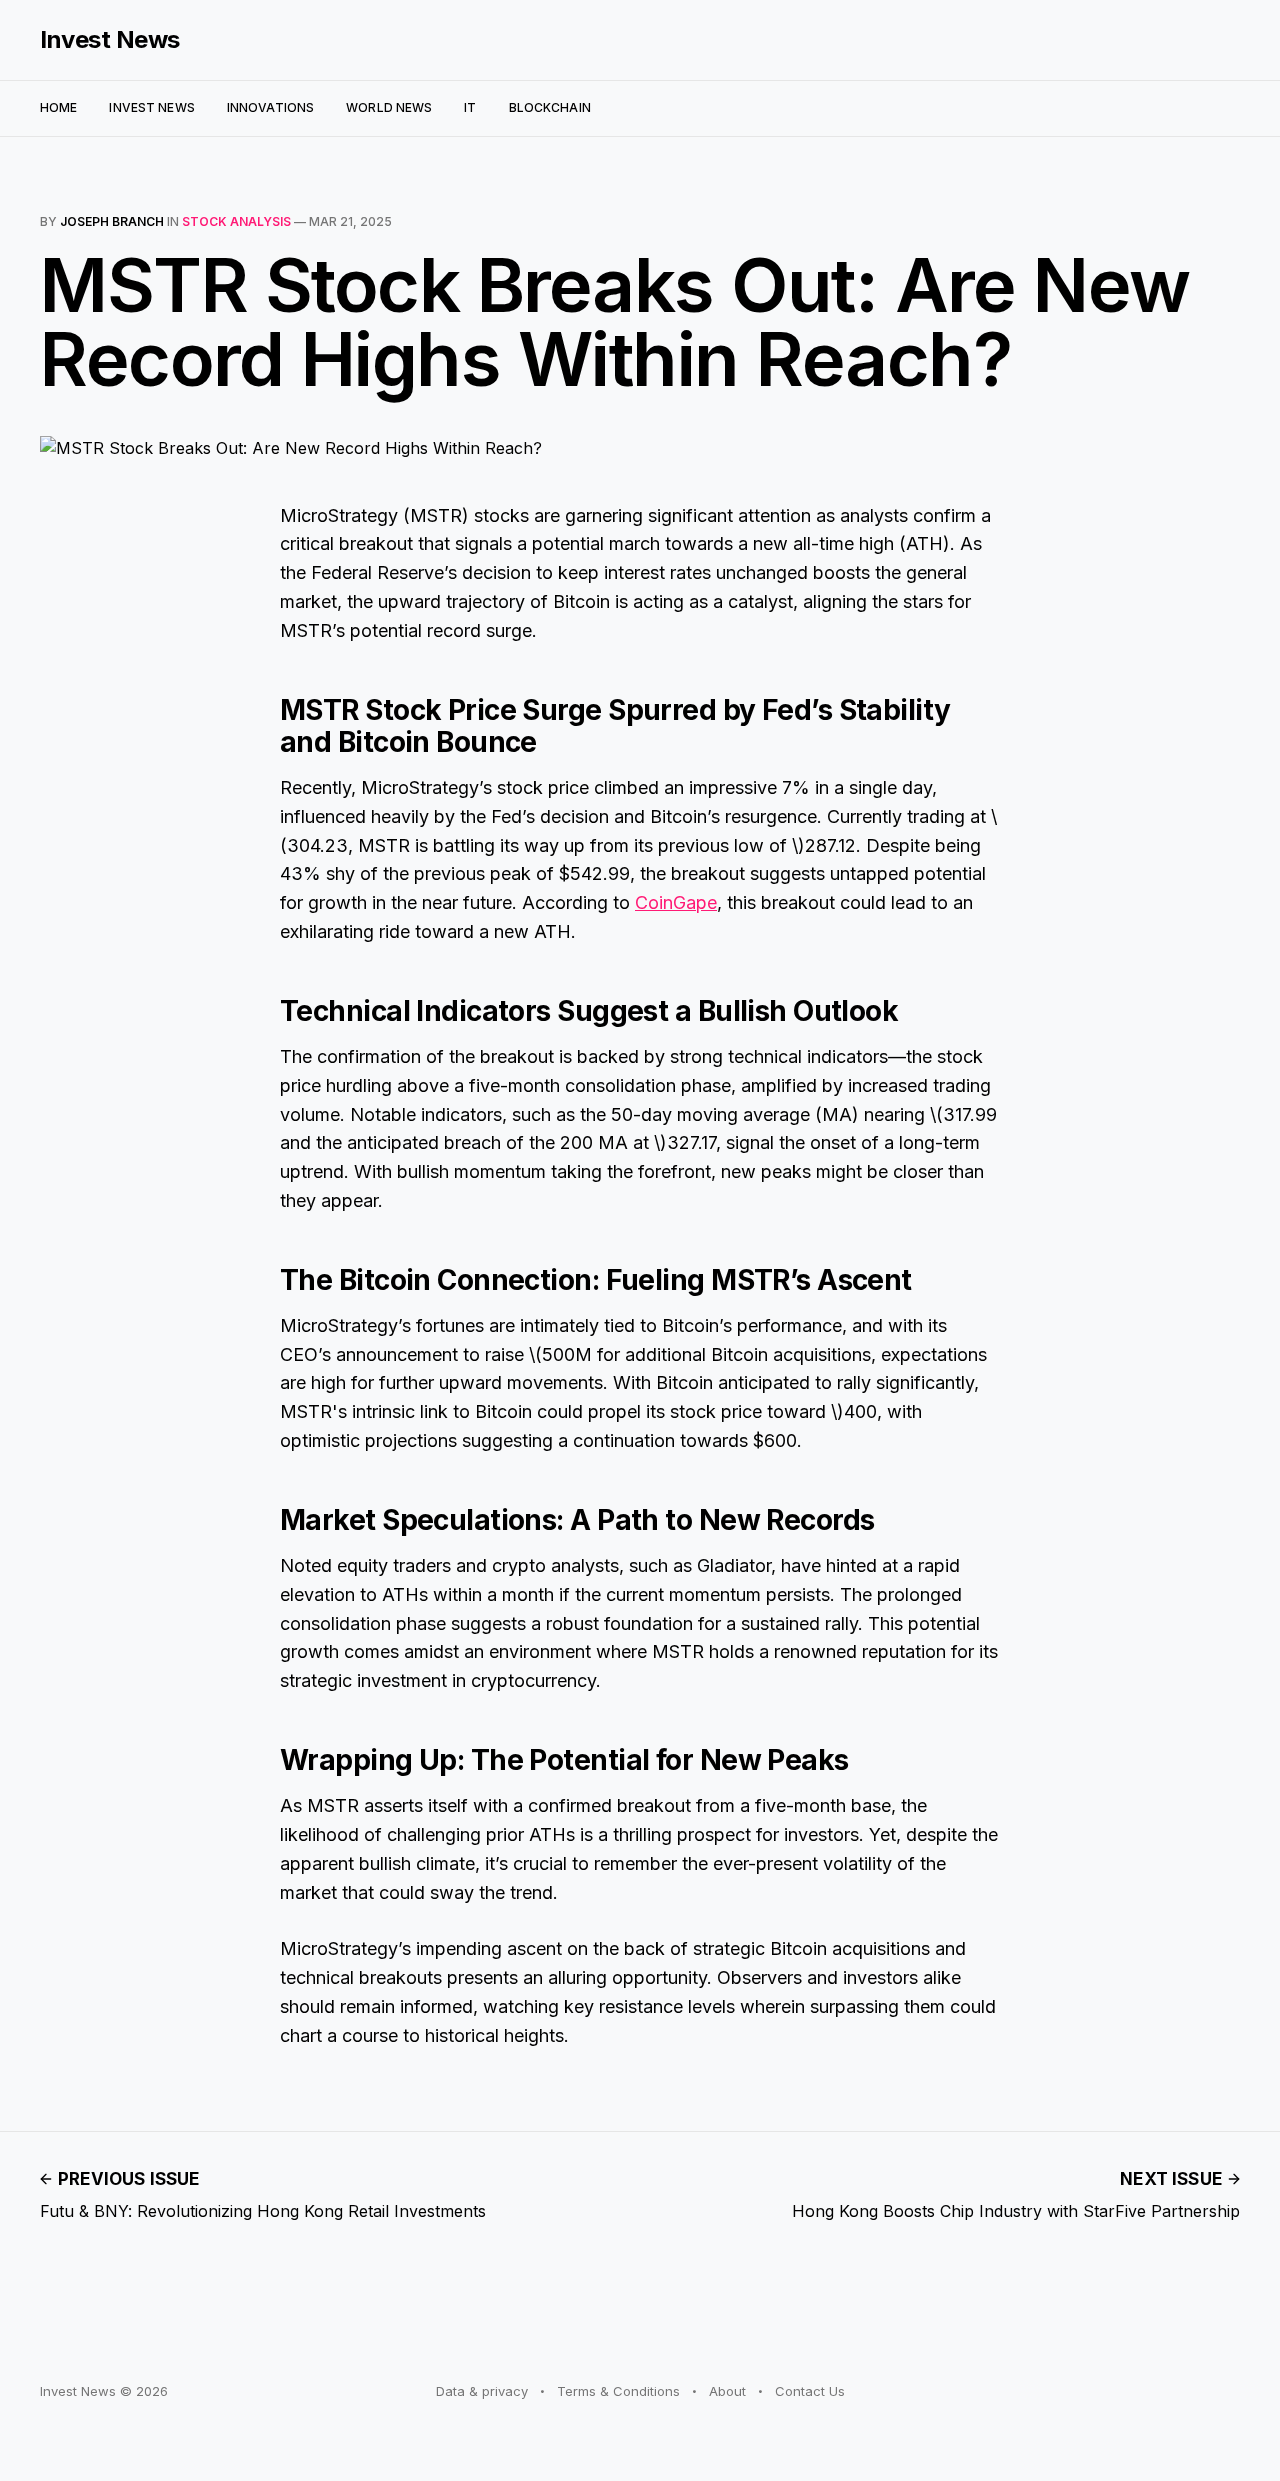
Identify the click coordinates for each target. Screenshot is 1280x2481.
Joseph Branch (112, 221)
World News (389, 107)
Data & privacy (482, 2391)
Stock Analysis (236, 221)
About (727, 2391)
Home (58, 107)
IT (470, 107)
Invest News (110, 40)
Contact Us (810, 2391)
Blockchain (550, 107)
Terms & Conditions (618, 2391)
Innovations (270, 107)
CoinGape (676, 902)
